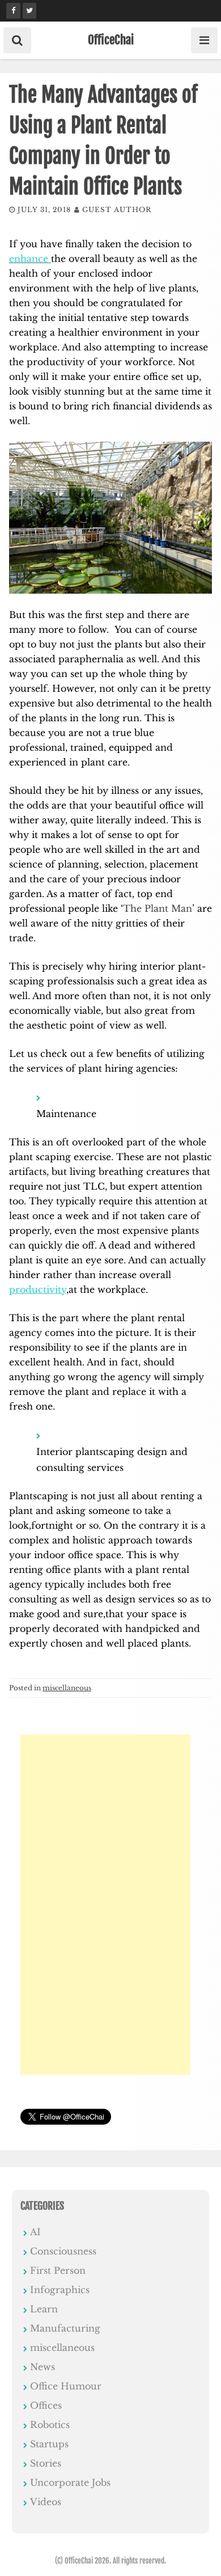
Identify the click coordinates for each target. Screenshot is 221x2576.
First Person (58, 2270)
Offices (46, 2405)
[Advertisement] (105, 1905)
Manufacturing (65, 2328)
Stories (46, 2463)
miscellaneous (67, 1688)
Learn (44, 2309)
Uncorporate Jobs (70, 2482)
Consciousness (63, 2251)
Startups (49, 2444)
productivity (38, 1289)
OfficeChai (111, 40)
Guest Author (117, 210)
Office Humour (66, 2386)
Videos (46, 2502)
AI (35, 2232)
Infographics (60, 2290)
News (42, 2367)
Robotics (50, 2425)
